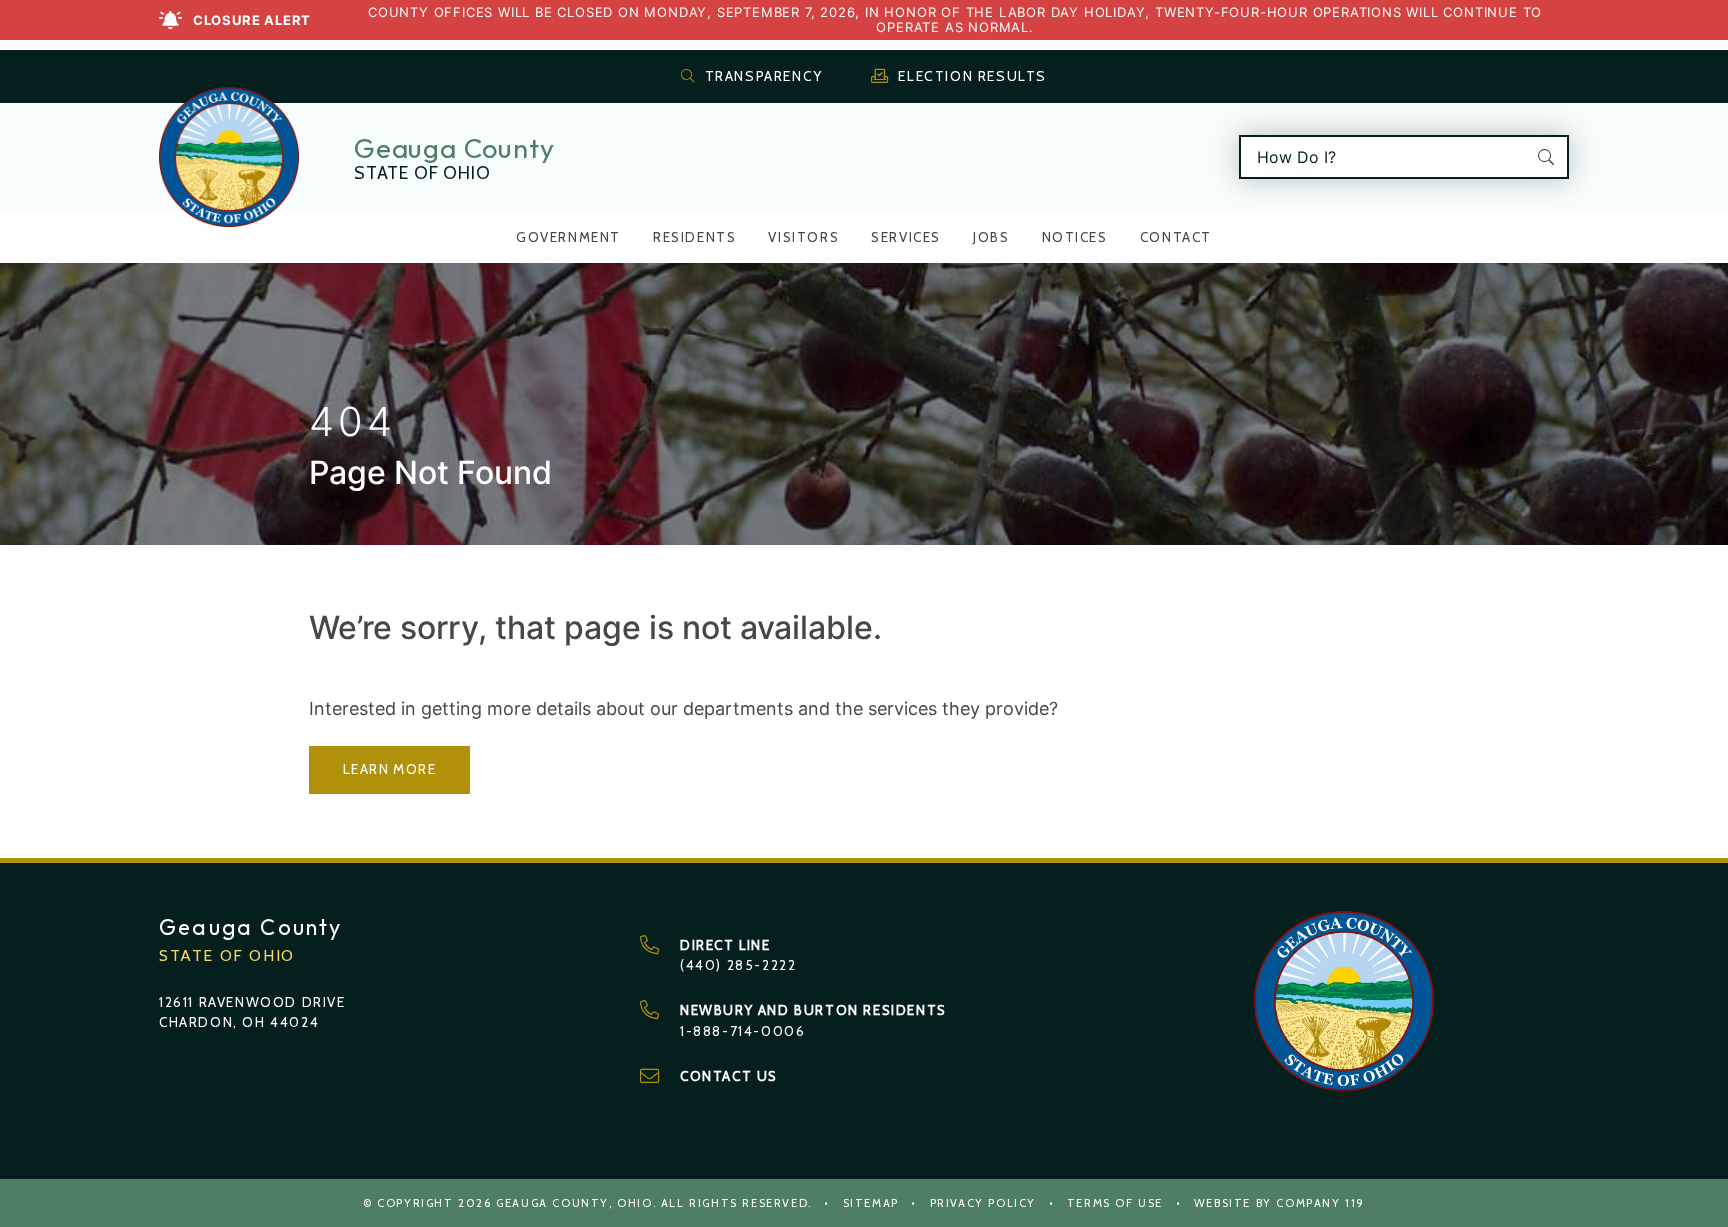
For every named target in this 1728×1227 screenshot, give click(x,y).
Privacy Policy (983, 1203)
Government (568, 237)
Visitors (803, 237)
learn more (389, 769)
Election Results (972, 76)
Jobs (991, 237)
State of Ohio (422, 173)
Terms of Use (1115, 1203)
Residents (694, 237)
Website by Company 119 (1279, 1203)
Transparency (764, 76)
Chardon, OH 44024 (239, 1022)
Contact (1176, 237)
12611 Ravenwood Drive (252, 1002)
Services (906, 237)
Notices (1075, 237)
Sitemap (871, 1203)
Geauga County (454, 148)
